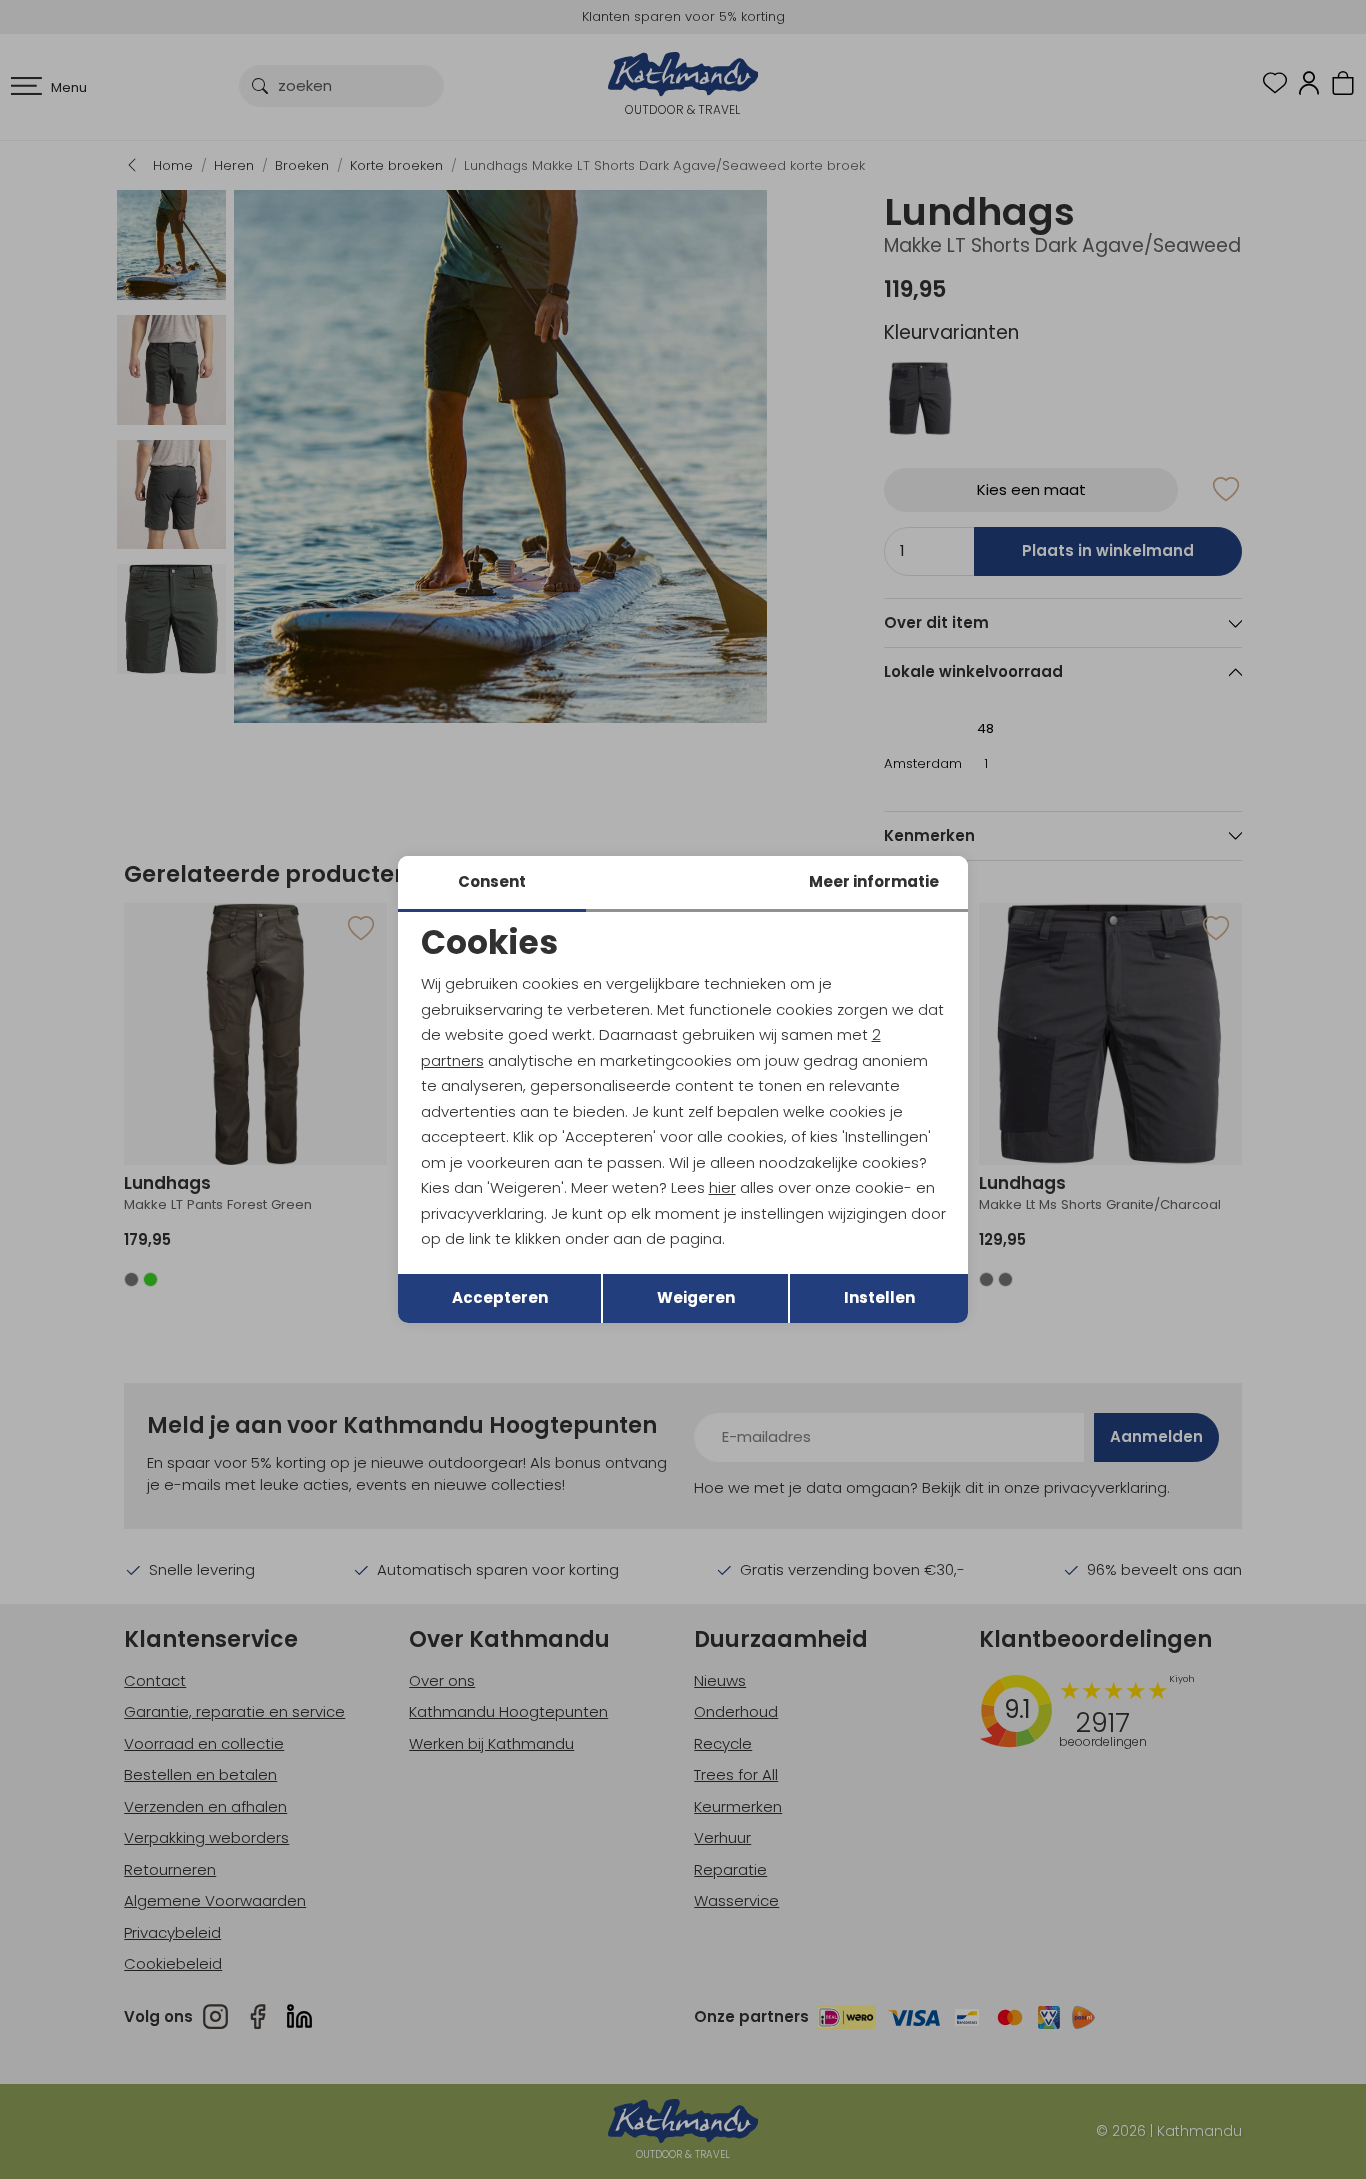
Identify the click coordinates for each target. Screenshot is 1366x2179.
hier (722, 1187)
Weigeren (696, 1297)
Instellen (879, 1297)
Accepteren (500, 1297)
